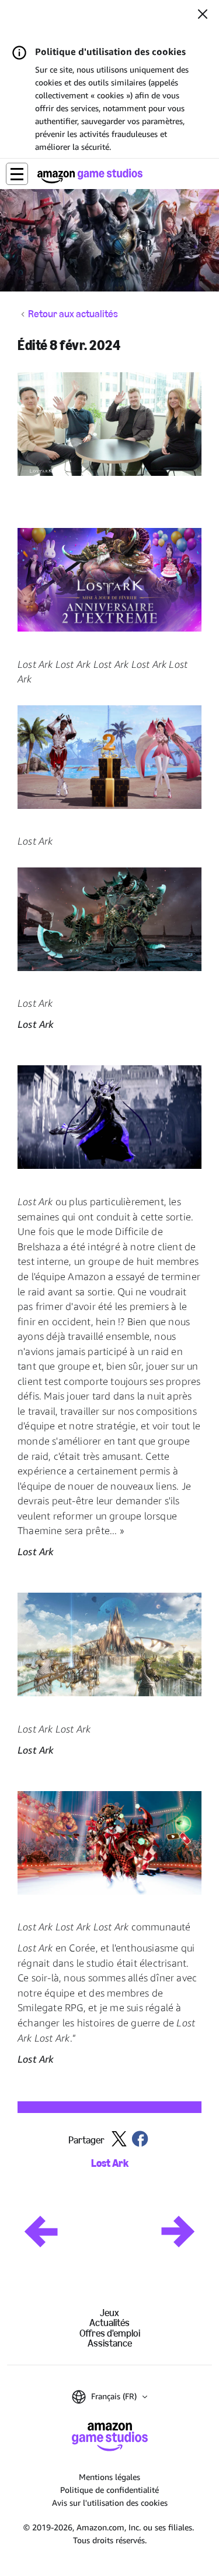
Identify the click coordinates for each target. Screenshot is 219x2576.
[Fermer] (203, 15)
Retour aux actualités (73, 314)
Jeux (109, 2313)
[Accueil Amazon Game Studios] (90, 176)
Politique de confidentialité (109, 2490)
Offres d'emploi (110, 2333)
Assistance (110, 2343)
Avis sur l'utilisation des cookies (110, 2503)
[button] (17, 174)
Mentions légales (109, 2477)
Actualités (109, 2323)
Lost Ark (110, 2164)
